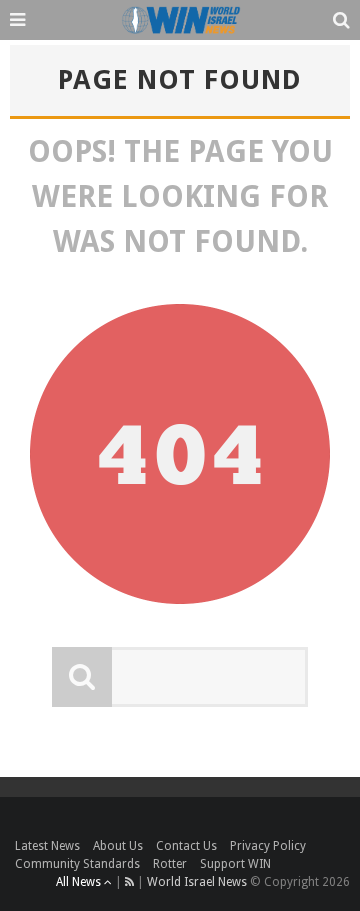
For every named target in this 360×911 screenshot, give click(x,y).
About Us (118, 846)
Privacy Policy (268, 846)
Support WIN (235, 864)
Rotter (170, 864)
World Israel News (197, 882)
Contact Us (186, 846)
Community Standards (77, 864)
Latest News (47, 846)
